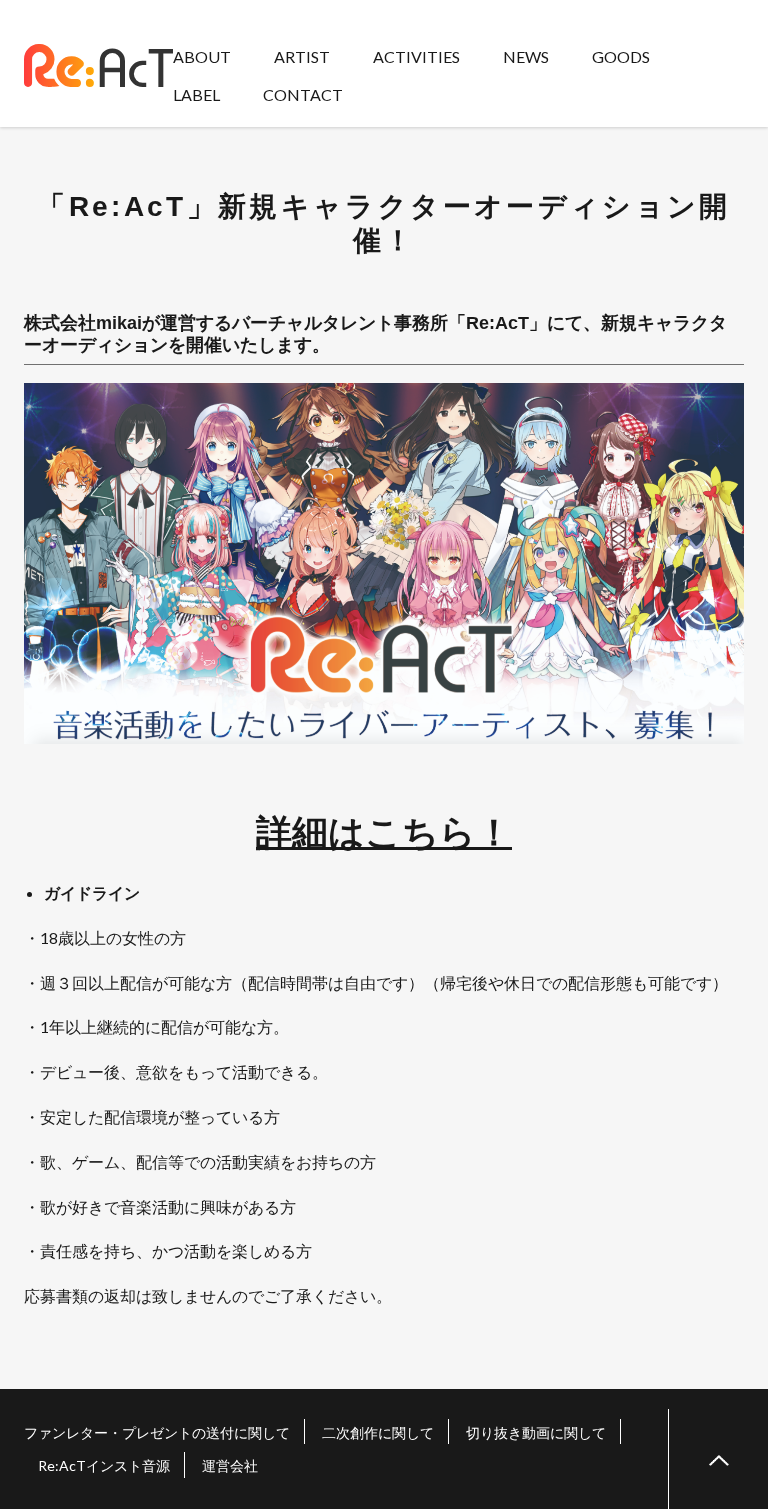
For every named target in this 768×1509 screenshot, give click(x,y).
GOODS (621, 56)
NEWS (526, 56)
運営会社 (230, 1465)
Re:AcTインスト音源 (104, 1465)
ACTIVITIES (416, 56)
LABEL (196, 94)
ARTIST (302, 56)
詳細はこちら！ (384, 831)
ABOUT (202, 56)
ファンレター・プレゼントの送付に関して (157, 1432)
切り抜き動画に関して (536, 1432)
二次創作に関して (378, 1432)
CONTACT (303, 94)
